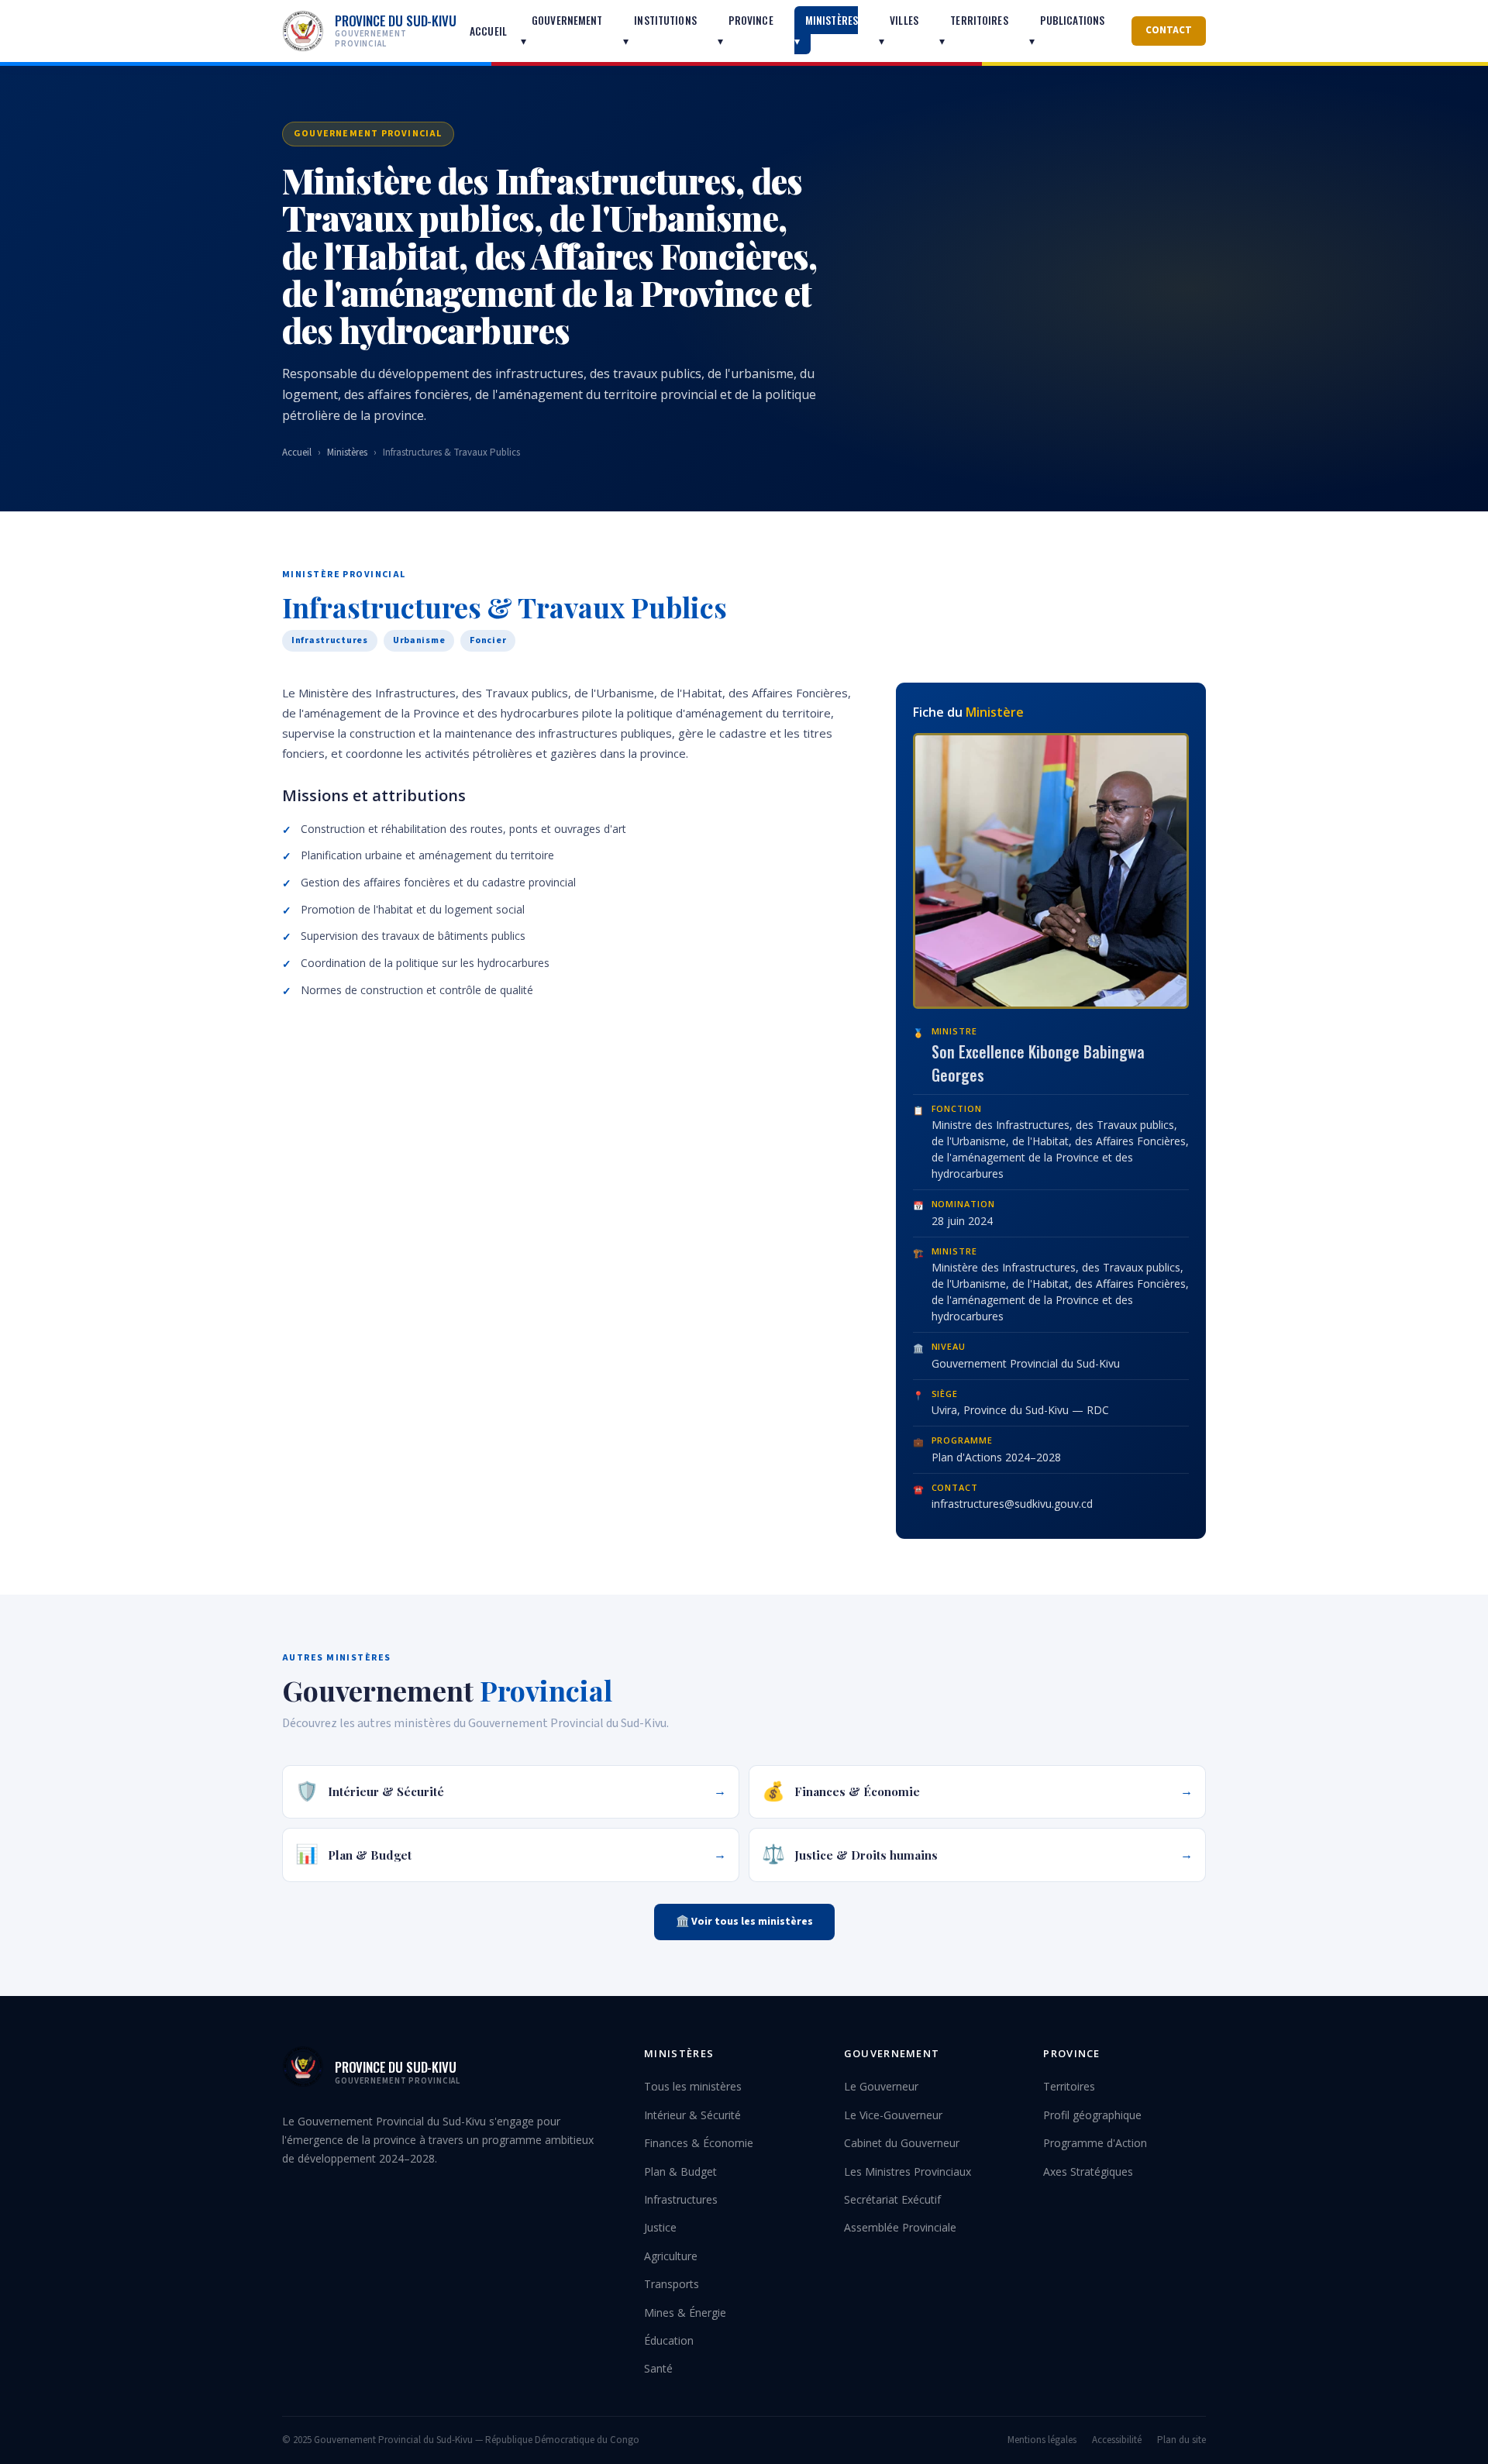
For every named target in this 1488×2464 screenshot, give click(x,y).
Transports (672, 2284)
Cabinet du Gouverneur (902, 2143)
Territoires (1069, 2086)
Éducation (669, 2340)
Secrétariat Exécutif (892, 2199)
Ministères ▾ (826, 30)
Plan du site (1181, 2440)
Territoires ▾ (974, 30)
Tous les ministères (693, 2086)
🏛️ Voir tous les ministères (744, 1922)
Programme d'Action (1095, 2143)
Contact (1169, 30)
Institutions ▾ (660, 30)
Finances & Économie (699, 2143)
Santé (658, 2368)
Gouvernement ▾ (562, 30)
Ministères (347, 453)
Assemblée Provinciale (900, 2227)
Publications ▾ (1067, 30)
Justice (660, 2227)
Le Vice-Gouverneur (893, 2115)
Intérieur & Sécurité (692, 2115)
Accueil (488, 31)
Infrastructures (681, 2199)
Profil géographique (1092, 2115)
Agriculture (671, 2256)
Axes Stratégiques (1088, 2171)
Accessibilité (1117, 2440)
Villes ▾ (899, 30)
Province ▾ (746, 30)
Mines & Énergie (685, 2313)
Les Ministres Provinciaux (908, 2171)
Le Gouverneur (881, 2086)
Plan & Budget (680, 2171)
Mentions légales (1042, 2440)
